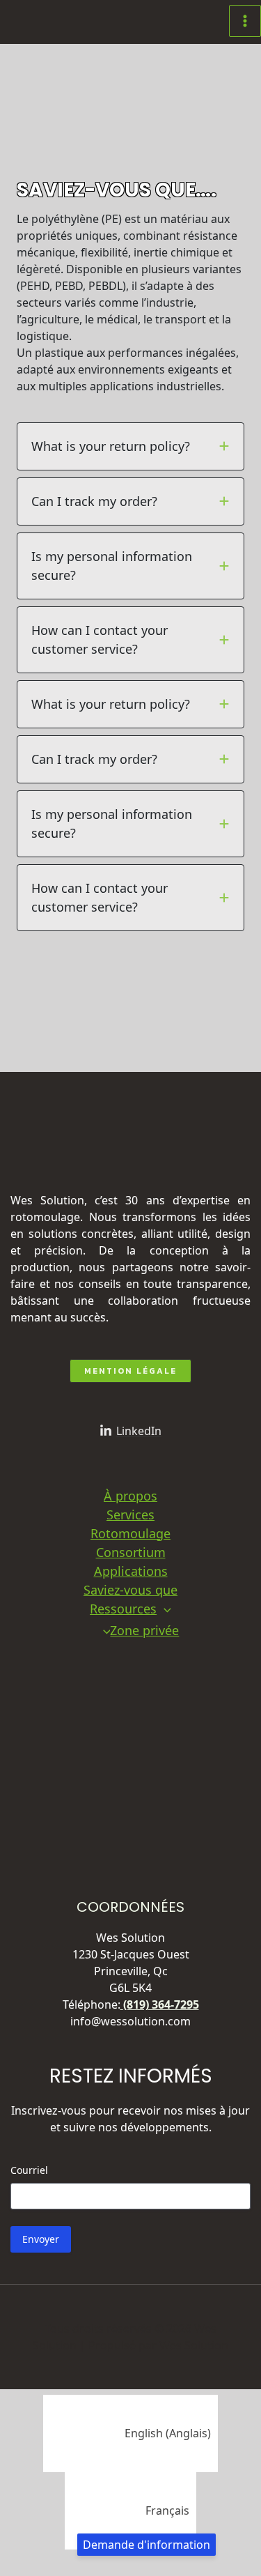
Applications (131, 1571)
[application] (164, 1609)
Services (130, 1515)
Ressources (123, 1609)
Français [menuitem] (167, 2510)
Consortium (131, 1552)
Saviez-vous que (130, 1590)
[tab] (130, 446)
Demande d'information (147, 2545)
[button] (71, 1038)
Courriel (29, 2170)
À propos (130, 1496)
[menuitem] (130, 2433)
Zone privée (144, 1630)
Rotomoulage (130, 1533)
